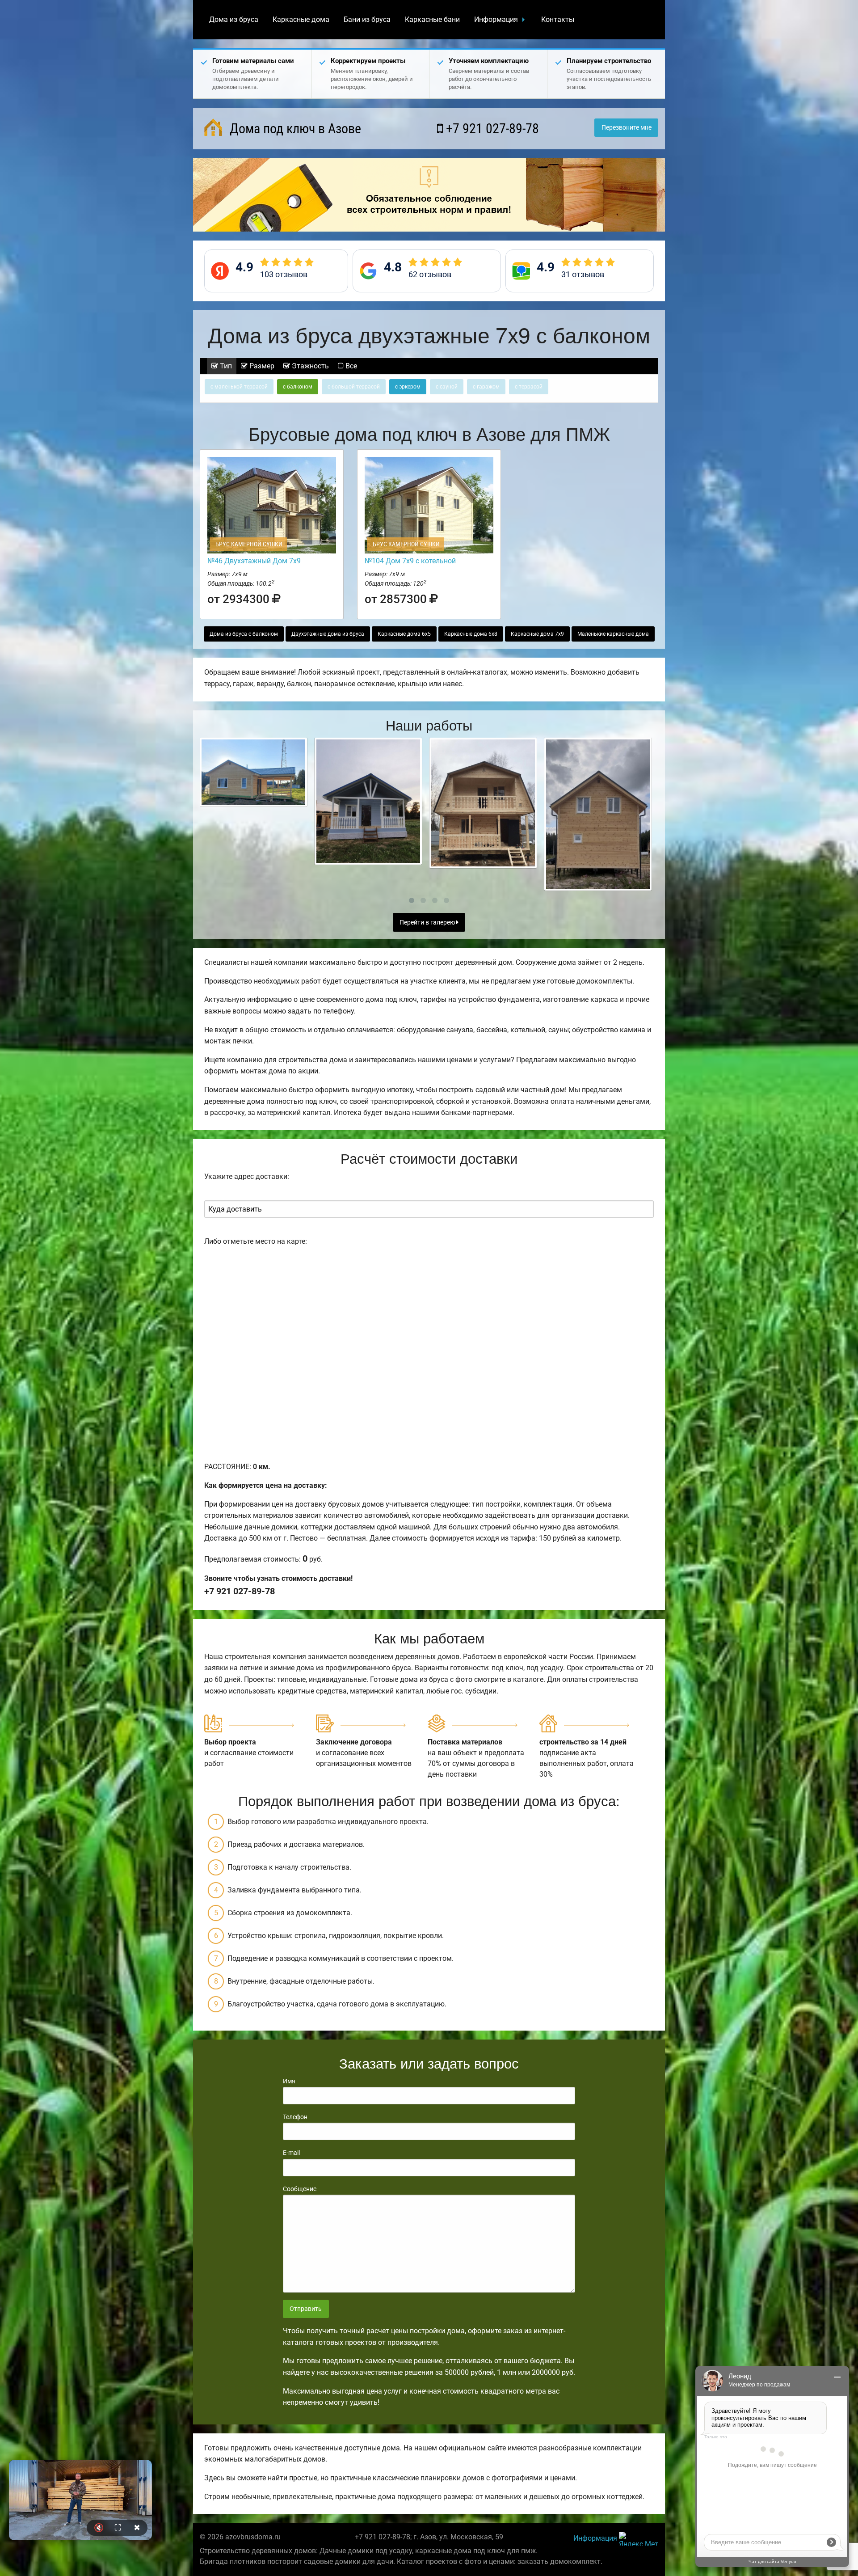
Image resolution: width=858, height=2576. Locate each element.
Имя (289, 2081)
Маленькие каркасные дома (613, 634)
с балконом (298, 387)
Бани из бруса (367, 19)
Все (350, 366)
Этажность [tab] (309, 366)
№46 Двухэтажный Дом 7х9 (254, 561)
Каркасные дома (301, 19)
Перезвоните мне (627, 128)
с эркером (408, 387)
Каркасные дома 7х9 (537, 634)
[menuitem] (234, 20)
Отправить (306, 2309)
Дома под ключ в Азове (294, 129)
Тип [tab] (225, 366)
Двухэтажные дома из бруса (328, 634)
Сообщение (300, 2189)
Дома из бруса (234, 19)
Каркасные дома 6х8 (471, 634)
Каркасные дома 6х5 (404, 634)
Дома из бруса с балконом (244, 634)
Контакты (558, 19)
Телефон (295, 2117)
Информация (496, 19)
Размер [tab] (261, 366)
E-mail (291, 2153)
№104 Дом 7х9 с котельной (410, 561)
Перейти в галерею (428, 923)
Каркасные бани (432, 19)
